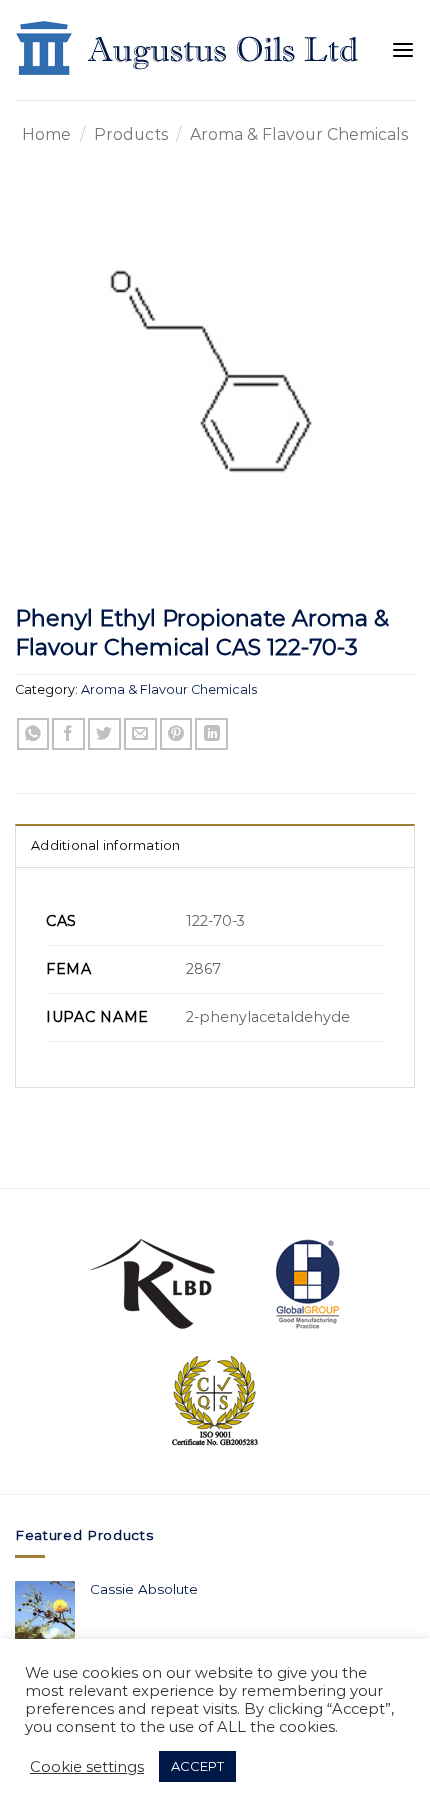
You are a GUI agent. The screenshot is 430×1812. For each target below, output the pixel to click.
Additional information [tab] (106, 845)
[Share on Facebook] (68, 734)
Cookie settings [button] (87, 1767)
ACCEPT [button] (197, 1766)
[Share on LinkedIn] (211, 734)
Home (46, 134)
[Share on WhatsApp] (33, 734)
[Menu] (403, 50)
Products (131, 134)
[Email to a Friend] (140, 734)
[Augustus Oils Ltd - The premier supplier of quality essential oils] (188, 50)
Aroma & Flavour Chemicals (299, 134)
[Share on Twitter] (104, 734)
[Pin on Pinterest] (176, 734)
